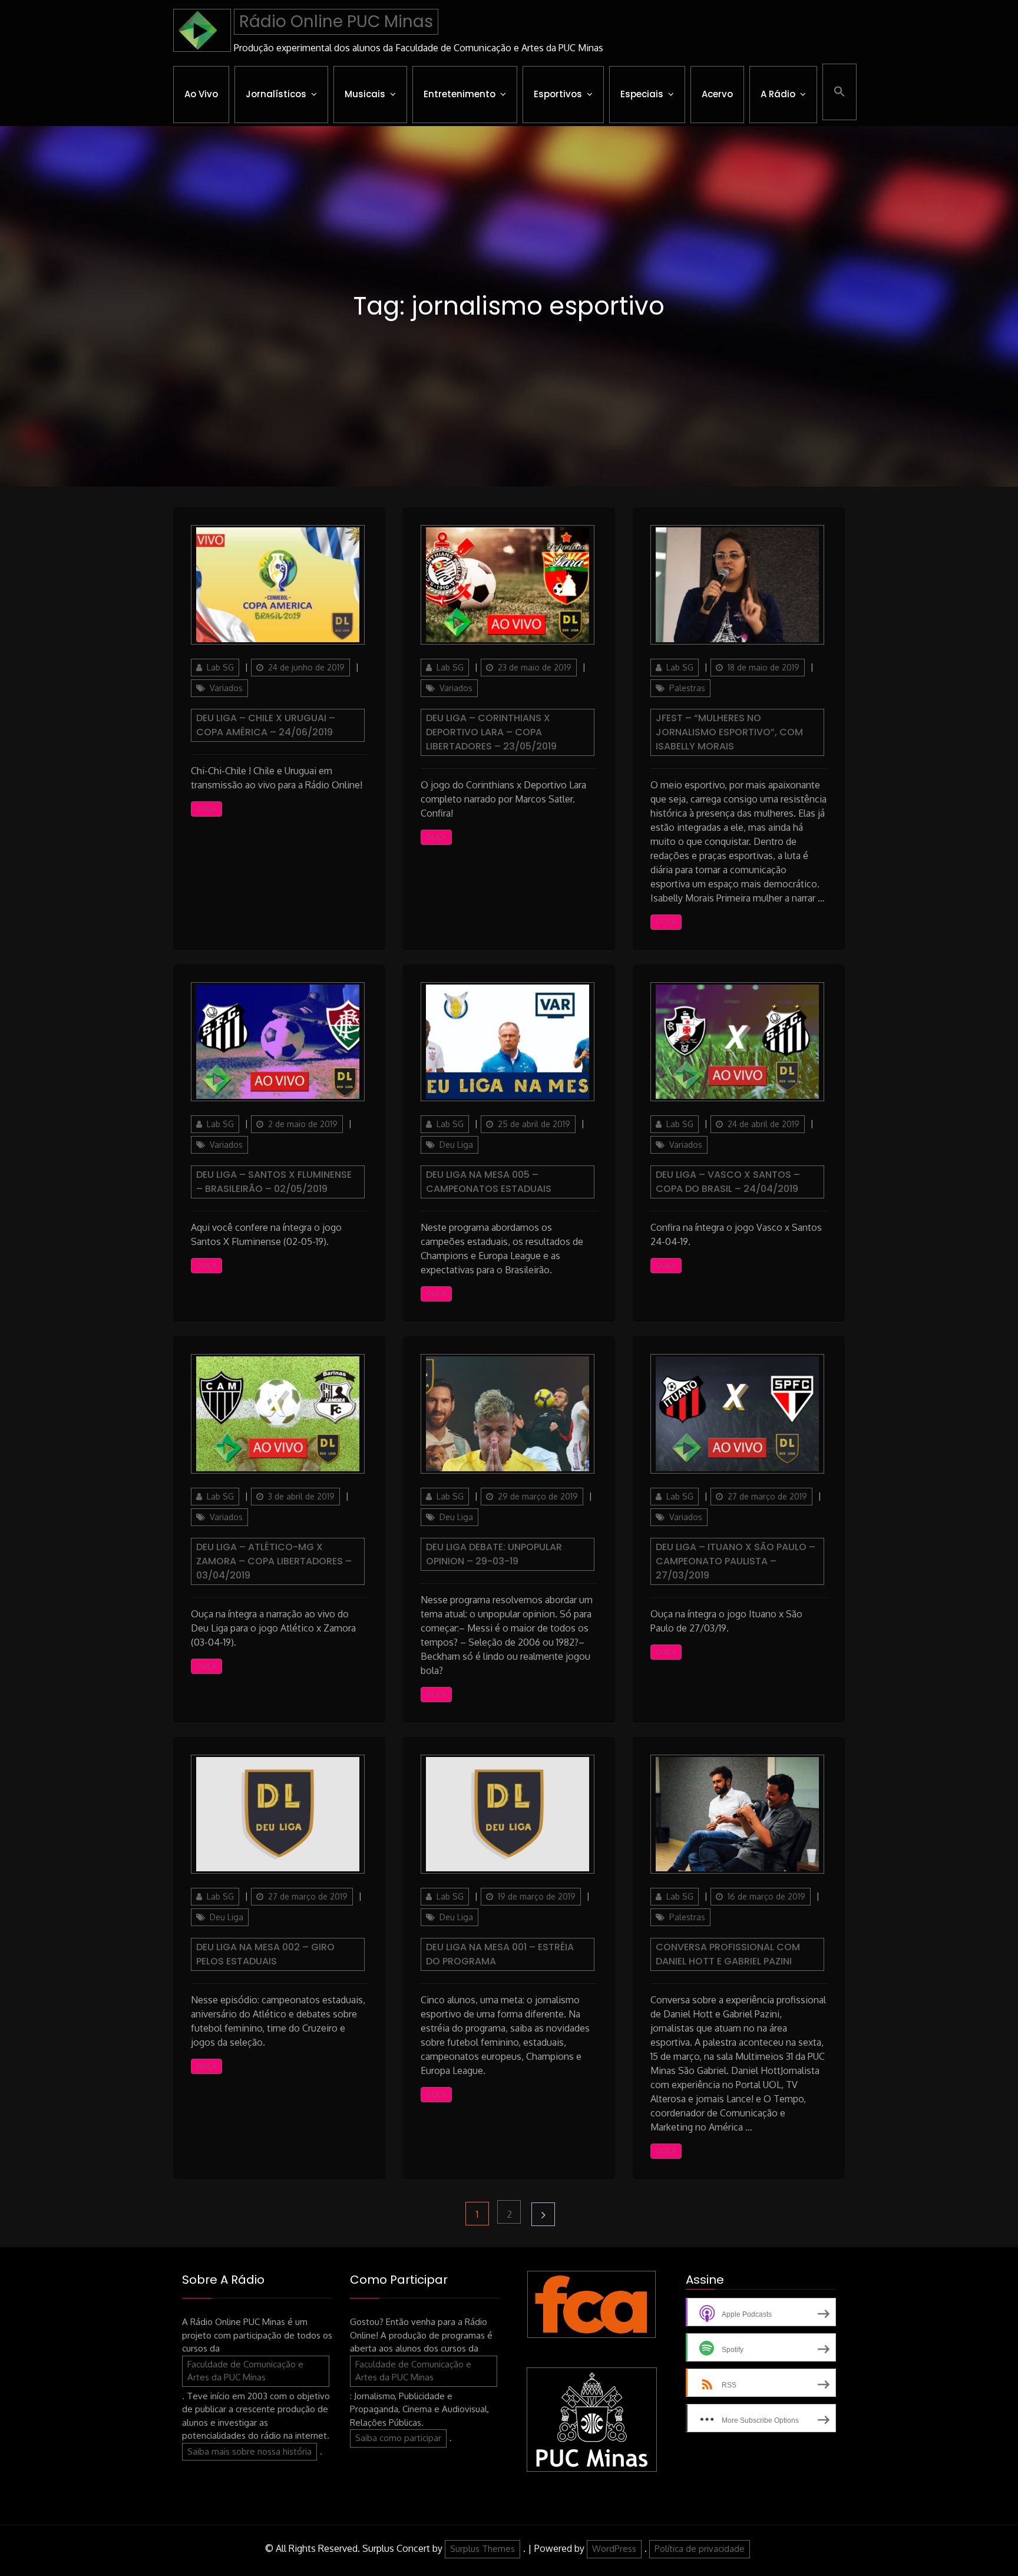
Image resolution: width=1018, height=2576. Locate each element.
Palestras (687, 688)
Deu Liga (456, 1145)
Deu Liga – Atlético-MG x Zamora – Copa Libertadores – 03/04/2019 (274, 1561)
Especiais (642, 94)
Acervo (717, 94)
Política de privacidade (700, 2549)
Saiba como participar (398, 2438)
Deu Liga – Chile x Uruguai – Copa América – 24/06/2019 (266, 725)
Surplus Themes (482, 2549)
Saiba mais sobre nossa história (249, 2451)
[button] (839, 92)
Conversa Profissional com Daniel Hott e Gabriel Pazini (728, 1954)
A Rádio (778, 94)
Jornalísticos (276, 94)
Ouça (206, 809)
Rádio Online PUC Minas (336, 22)
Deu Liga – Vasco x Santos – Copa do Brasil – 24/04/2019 (728, 1182)
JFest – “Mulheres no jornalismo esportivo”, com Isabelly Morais (729, 732)
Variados (226, 688)
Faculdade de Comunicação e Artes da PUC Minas (245, 2371)
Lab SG (220, 667)
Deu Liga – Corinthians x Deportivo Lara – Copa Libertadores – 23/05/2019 (491, 732)
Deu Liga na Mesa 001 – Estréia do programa (500, 1954)
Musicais (365, 94)
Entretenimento (460, 94)
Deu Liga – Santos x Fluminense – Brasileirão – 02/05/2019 (274, 1182)
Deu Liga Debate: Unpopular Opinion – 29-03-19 (494, 1554)
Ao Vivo (201, 94)
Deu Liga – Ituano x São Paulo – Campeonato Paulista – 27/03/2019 (736, 1561)
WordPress (614, 2549)
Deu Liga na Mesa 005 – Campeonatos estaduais (489, 1182)
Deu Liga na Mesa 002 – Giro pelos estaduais (265, 1954)
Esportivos (558, 94)
